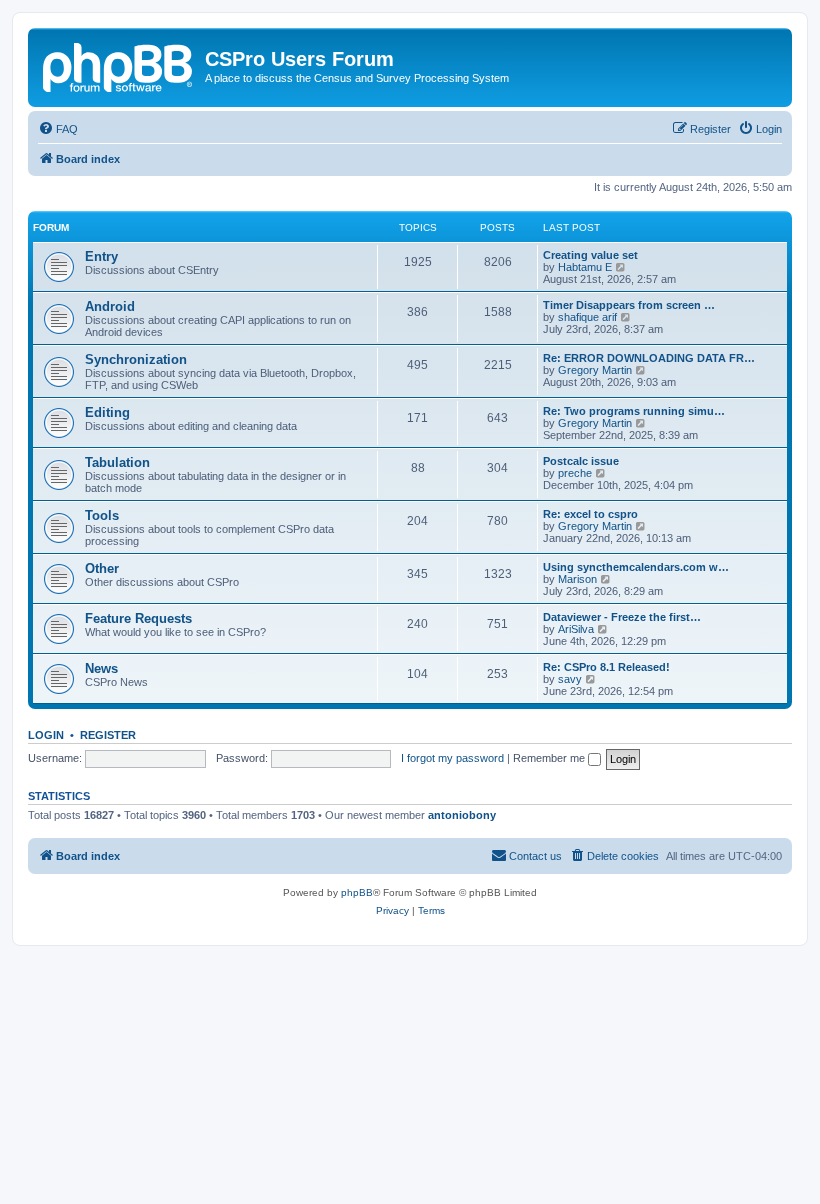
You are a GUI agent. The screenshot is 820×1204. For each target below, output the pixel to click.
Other (102, 568)
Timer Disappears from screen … (629, 305)
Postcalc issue (581, 461)
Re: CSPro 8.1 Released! (606, 667)
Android (110, 306)
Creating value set (590, 255)
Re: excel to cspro (590, 514)
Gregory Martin (595, 370)
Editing (107, 412)
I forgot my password (452, 758)
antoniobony (462, 815)
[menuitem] (58, 129)
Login (46, 735)
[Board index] (119, 65)
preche (575, 473)
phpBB (357, 892)
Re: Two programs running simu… (634, 411)
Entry (101, 256)
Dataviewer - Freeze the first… (622, 617)
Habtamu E (585, 267)
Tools (102, 515)
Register (108, 735)
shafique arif (587, 317)
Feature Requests (138, 618)
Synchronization (136, 359)
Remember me (550, 758)
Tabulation (117, 462)
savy (570, 679)
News (101, 668)
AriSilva (576, 629)
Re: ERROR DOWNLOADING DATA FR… (649, 358)
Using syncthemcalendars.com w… (636, 567)
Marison (577, 579)
